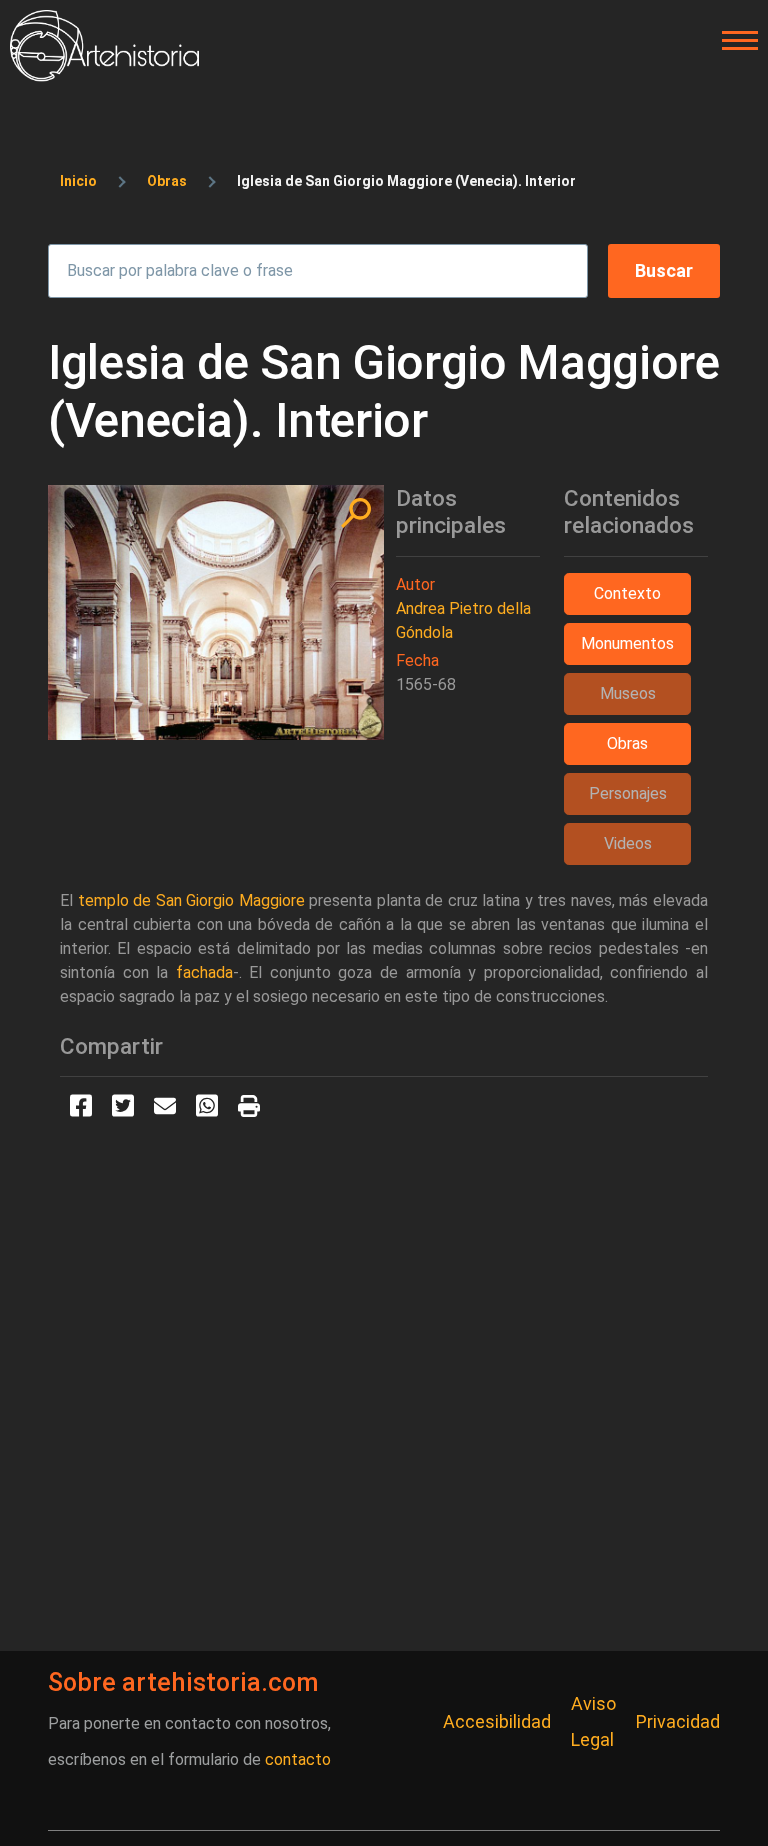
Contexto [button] (627, 593)
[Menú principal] (734, 41)
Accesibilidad (497, 1721)
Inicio (78, 181)
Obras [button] (627, 743)
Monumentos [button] (627, 643)
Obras (167, 181)
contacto (298, 1759)
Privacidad (678, 1721)
